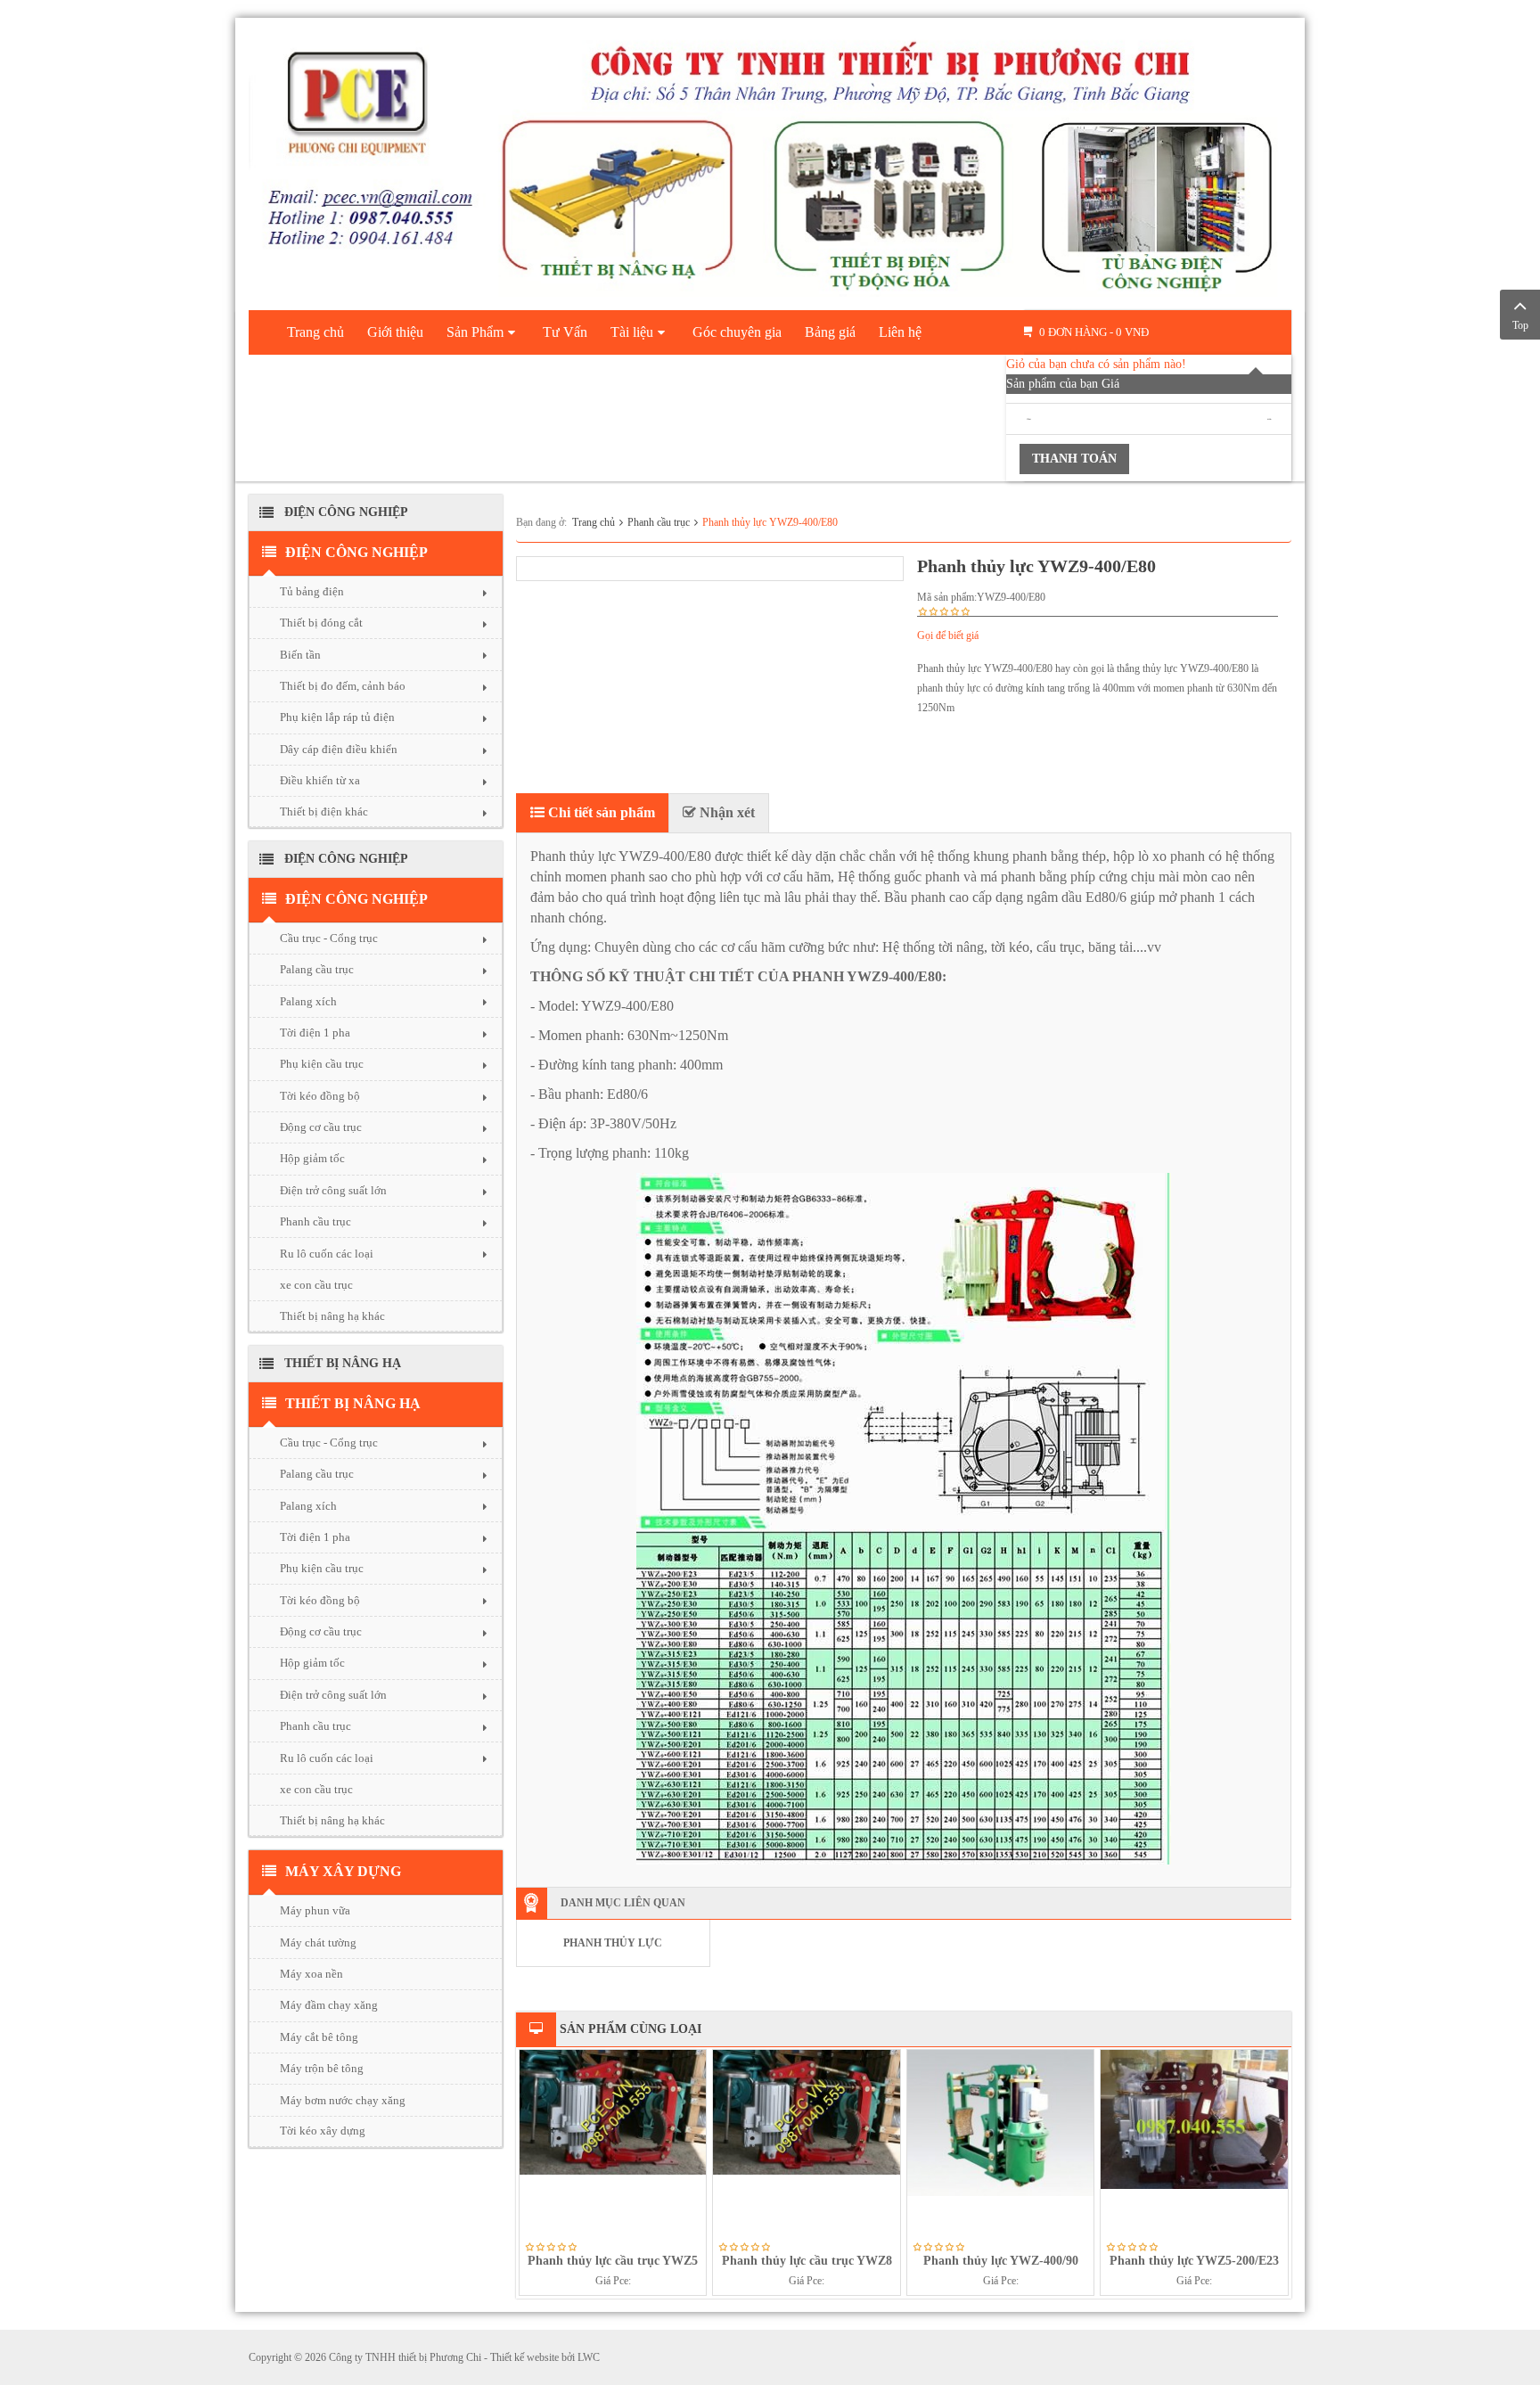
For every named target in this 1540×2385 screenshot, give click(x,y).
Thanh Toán (1074, 459)
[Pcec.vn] (770, 160)
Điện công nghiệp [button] (356, 552)
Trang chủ (594, 522)
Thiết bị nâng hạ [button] (353, 1403)
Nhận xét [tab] (725, 812)
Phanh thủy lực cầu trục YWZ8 (807, 2261)
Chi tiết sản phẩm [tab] (600, 812)
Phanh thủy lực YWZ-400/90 (1001, 2261)
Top (1520, 325)
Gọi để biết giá (948, 635)
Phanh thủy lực (613, 1943)
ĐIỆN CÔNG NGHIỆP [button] (356, 899)
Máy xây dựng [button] (343, 1871)
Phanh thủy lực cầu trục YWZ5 (613, 2261)
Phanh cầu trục (659, 522)
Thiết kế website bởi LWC (545, 2357)
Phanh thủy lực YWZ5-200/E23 (1194, 2261)
